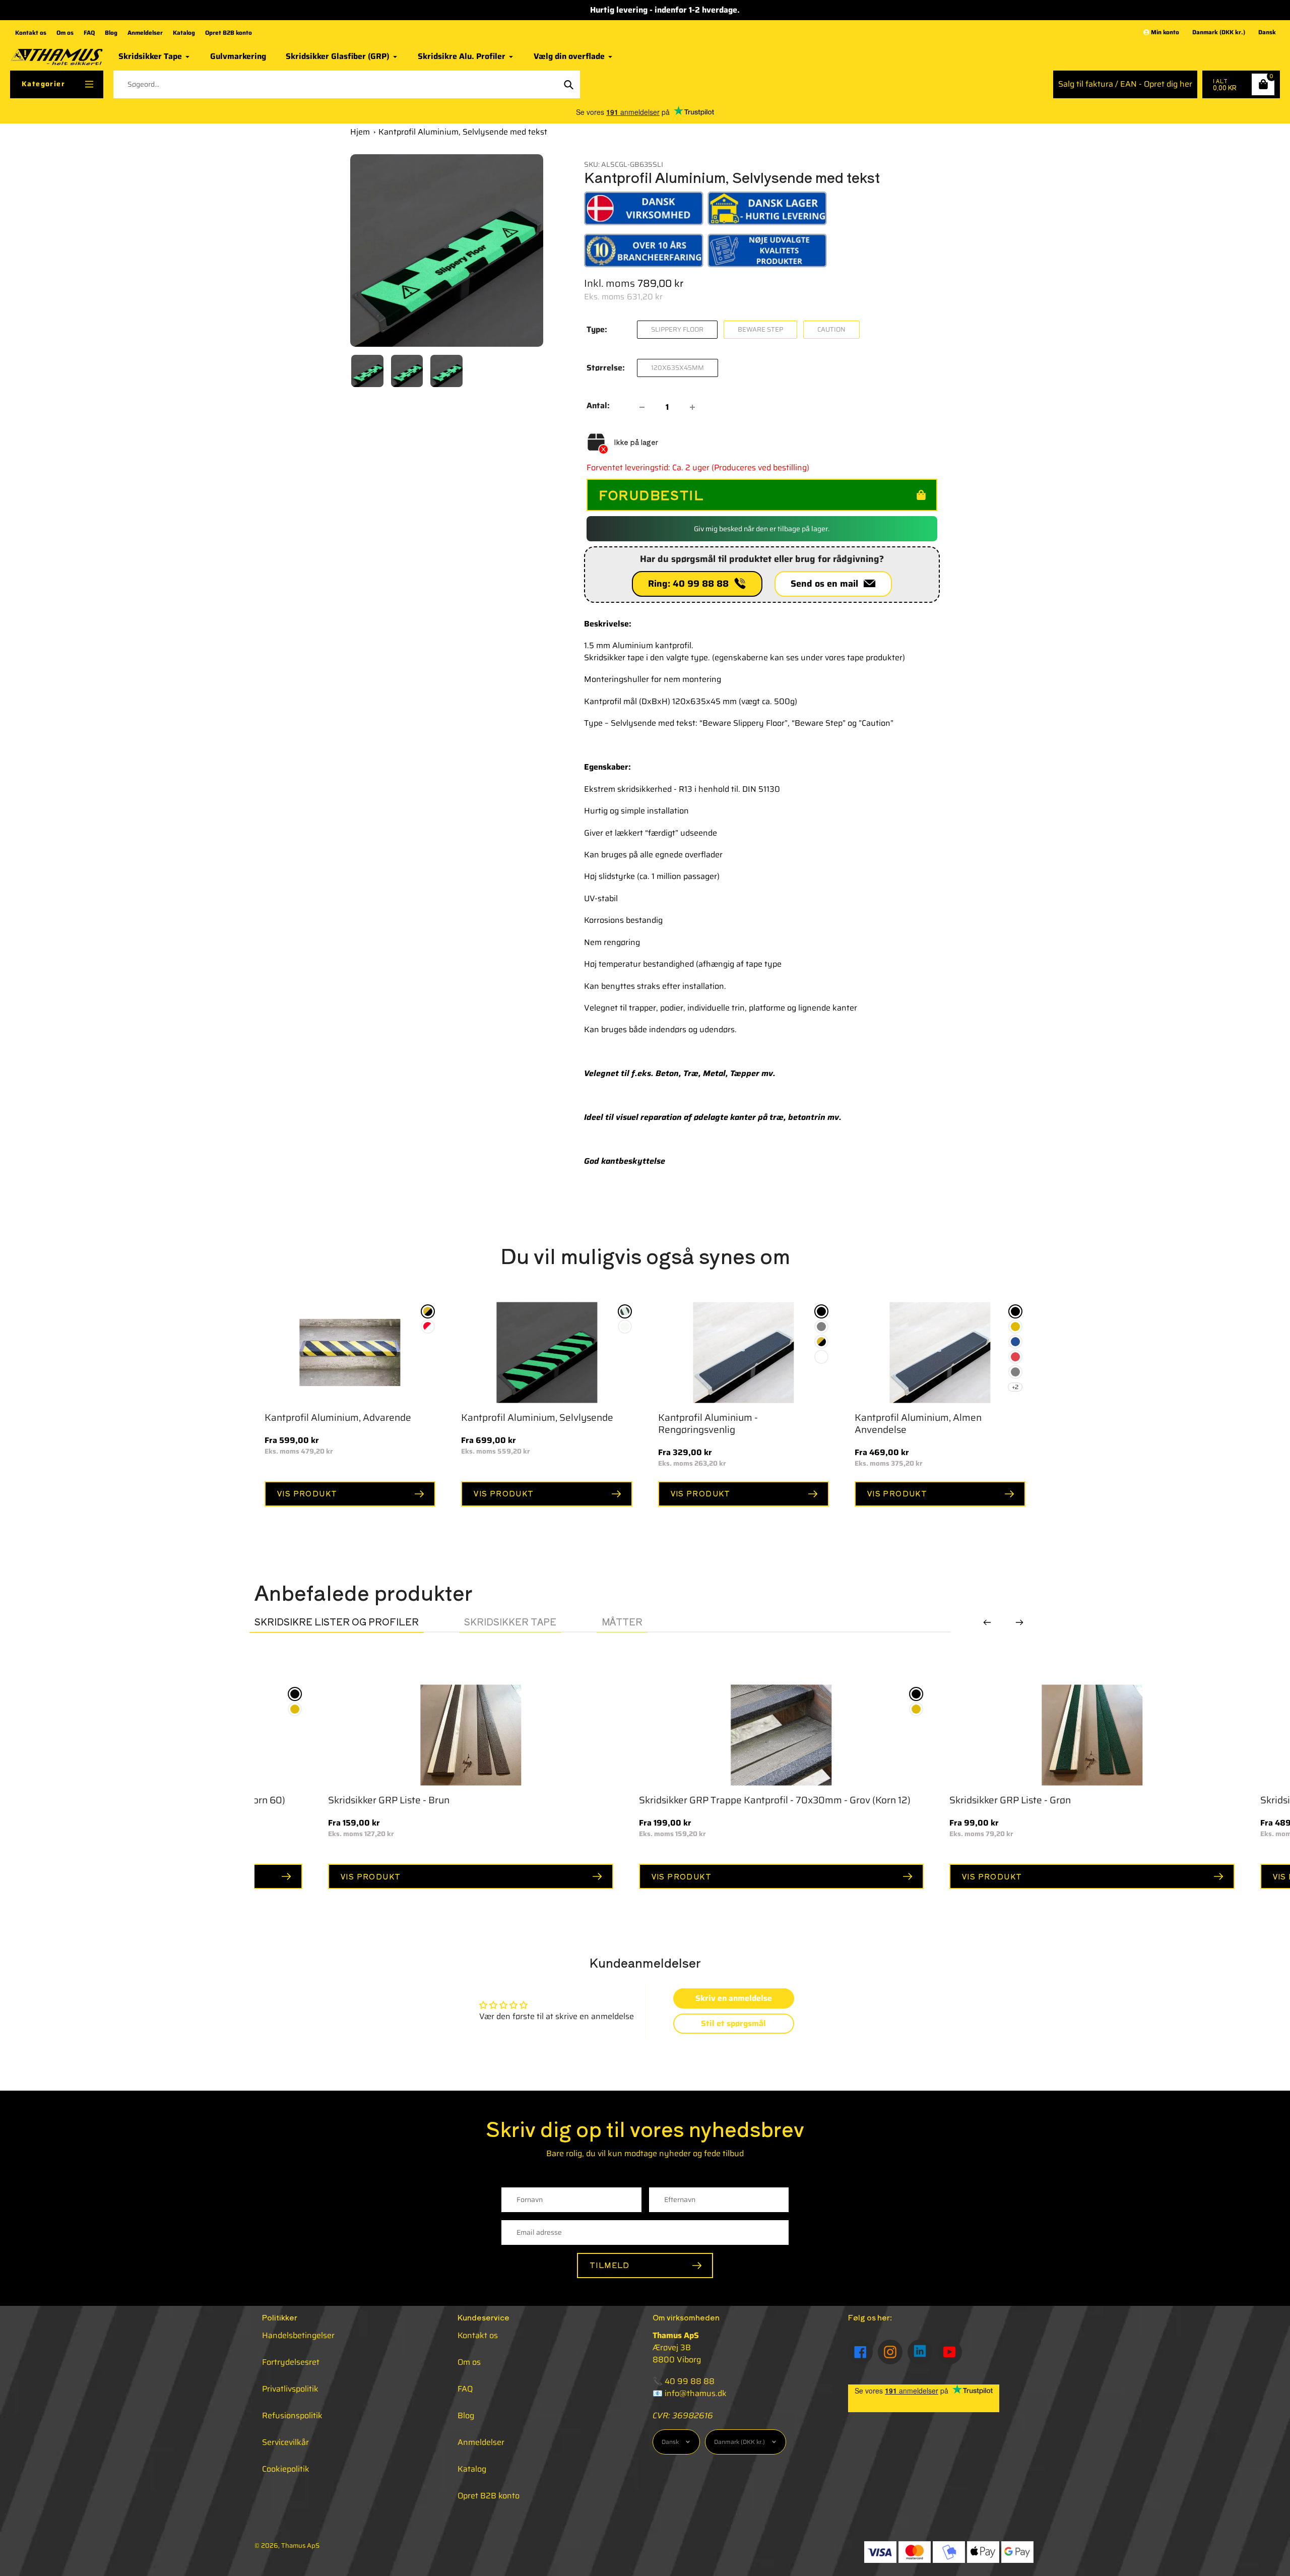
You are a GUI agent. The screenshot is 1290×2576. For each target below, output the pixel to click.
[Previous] (987, 1622)
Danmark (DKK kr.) (1219, 33)
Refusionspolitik (292, 2415)
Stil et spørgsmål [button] (733, 2023)
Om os (65, 33)
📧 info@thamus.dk (690, 2393)
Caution (831, 329)
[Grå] (821, 1327)
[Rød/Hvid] (428, 1327)
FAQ (89, 33)
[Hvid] (821, 1357)
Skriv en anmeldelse (734, 1998)
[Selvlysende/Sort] (625, 1311)
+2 (1015, 1387)
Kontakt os (31, 33)
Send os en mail (827, 584)
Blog (111, 33)
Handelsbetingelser (298, 2335)
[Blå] (1015, 1342)
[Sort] (821, 1311)
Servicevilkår (285, 2442)
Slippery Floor (677, 329)
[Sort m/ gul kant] (693, 1724)
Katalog (184, 33)
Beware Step (760, 329)
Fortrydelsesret (291, 2362)
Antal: (598, 406)
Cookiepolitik (286, 2469)
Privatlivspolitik (290, 2389)
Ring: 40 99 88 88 (691, 584)
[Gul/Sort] (428, 1311)
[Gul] (1015, 1327)
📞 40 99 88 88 (684, 2381)
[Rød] (1015, 1357)
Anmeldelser (145, 33)
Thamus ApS (300, 2546)
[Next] (1019, 1622)
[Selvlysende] (625, 1327)
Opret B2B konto (229, 33)
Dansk (1267, 33)
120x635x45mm (678, 368)
